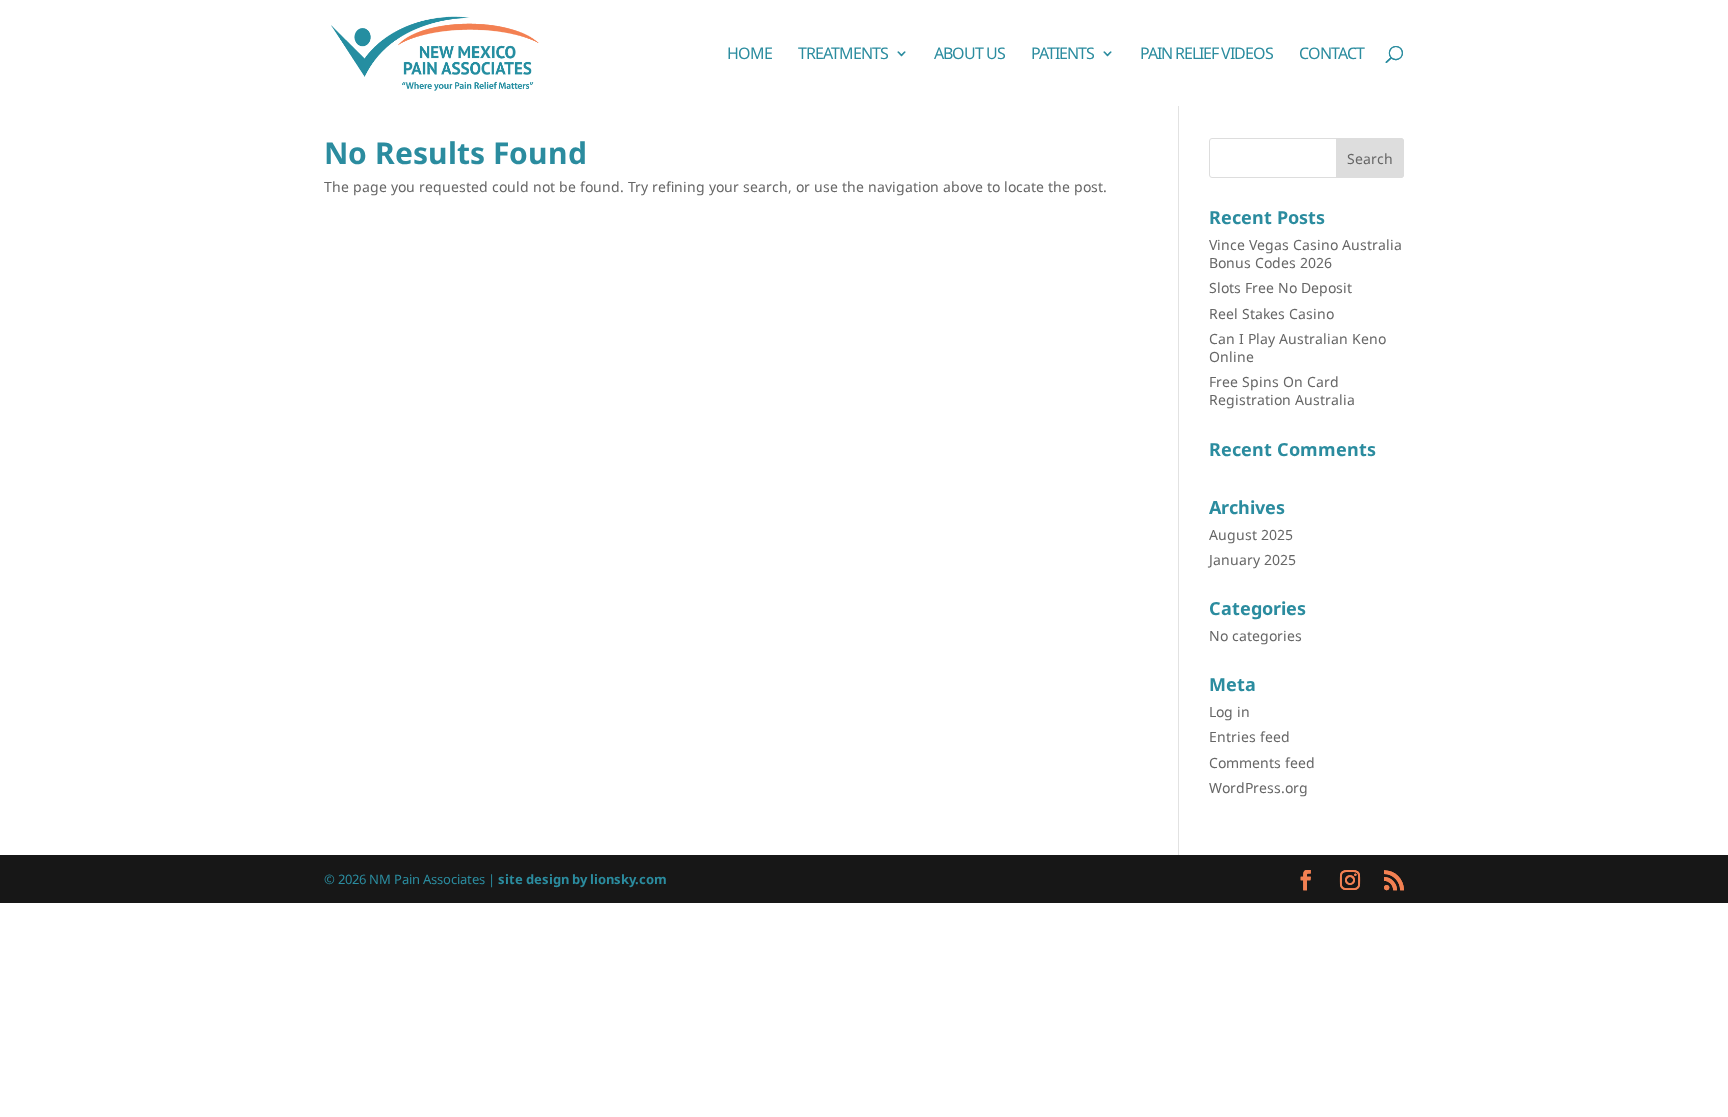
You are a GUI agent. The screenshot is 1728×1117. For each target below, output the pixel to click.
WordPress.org (1258, 787)
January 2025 (1252, 559)
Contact (1331, 55)
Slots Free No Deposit (1280, 287)
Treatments (843, 55)
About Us (969, 55)
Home (749, 55)
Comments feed (1262, 762)
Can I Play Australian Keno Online (1297, 347)
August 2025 (1251, 534)
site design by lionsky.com (582, 879)
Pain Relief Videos (1206, 55)
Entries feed (1249, 736)
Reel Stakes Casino (1271, 313)
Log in (1229, 711)
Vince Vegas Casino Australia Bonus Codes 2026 (1305, 253)
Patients (1062, 55)
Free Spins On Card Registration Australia (1282, 390)
